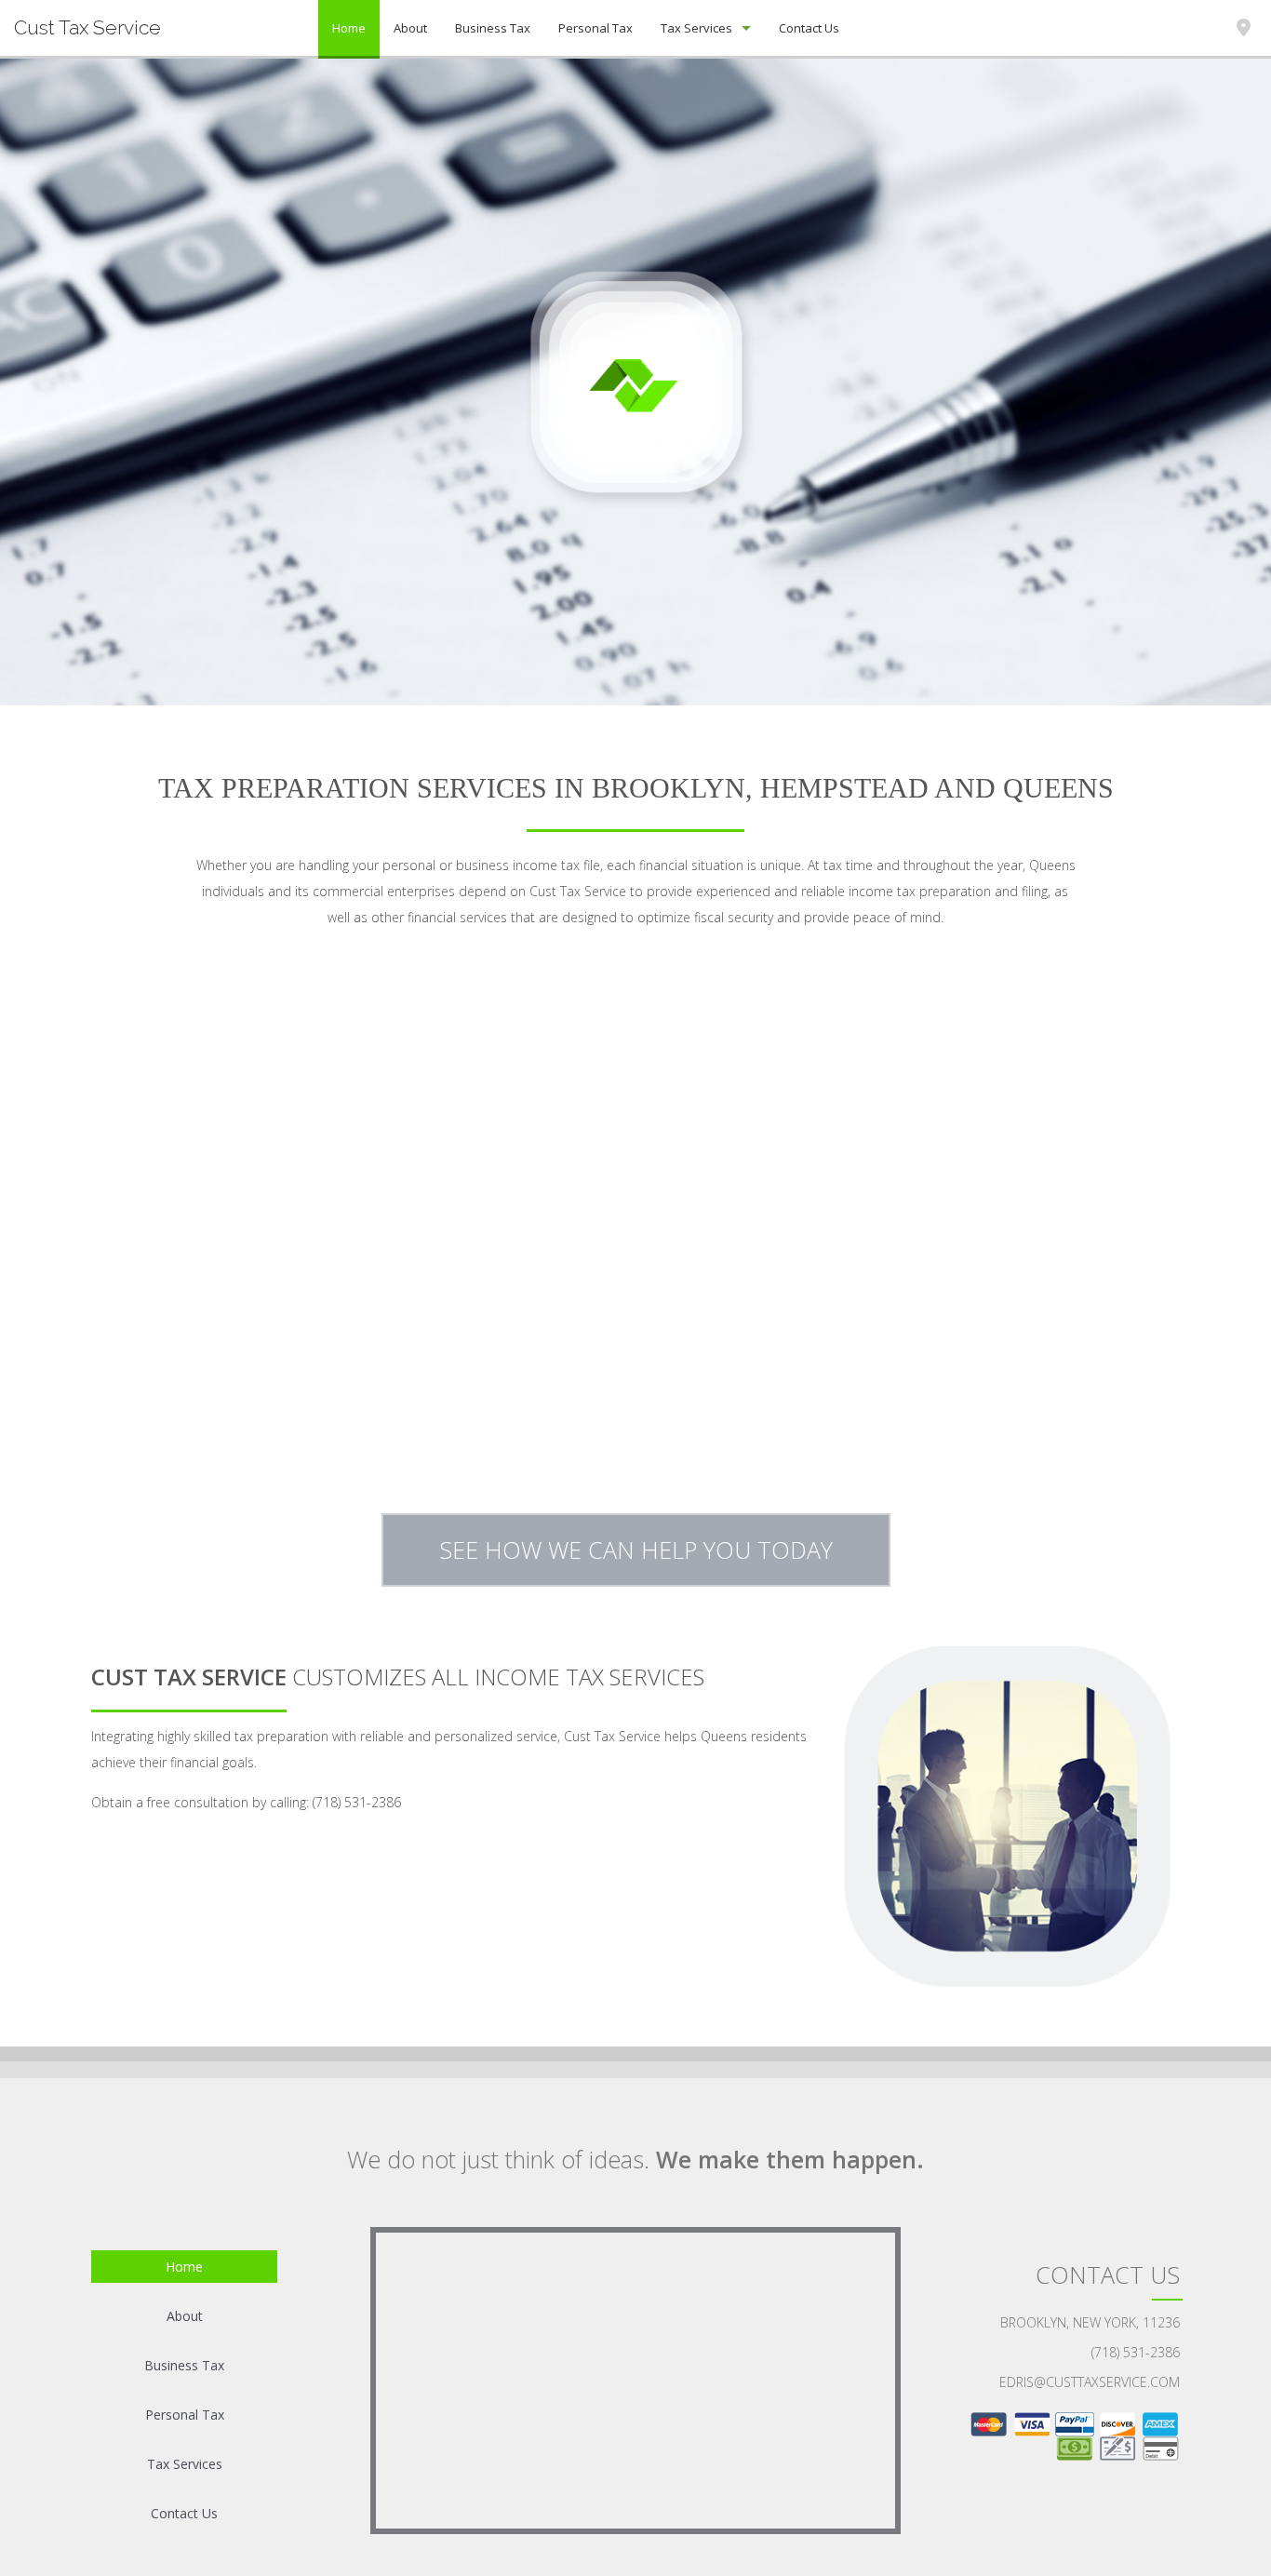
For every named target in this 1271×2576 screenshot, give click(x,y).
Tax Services (696, 28)
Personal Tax (595, 28)
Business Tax (493, 28)
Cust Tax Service (87, 27)
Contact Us (809, 28)
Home (349, 28)
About (410, 28)
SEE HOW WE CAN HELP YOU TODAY (636, 1550)
